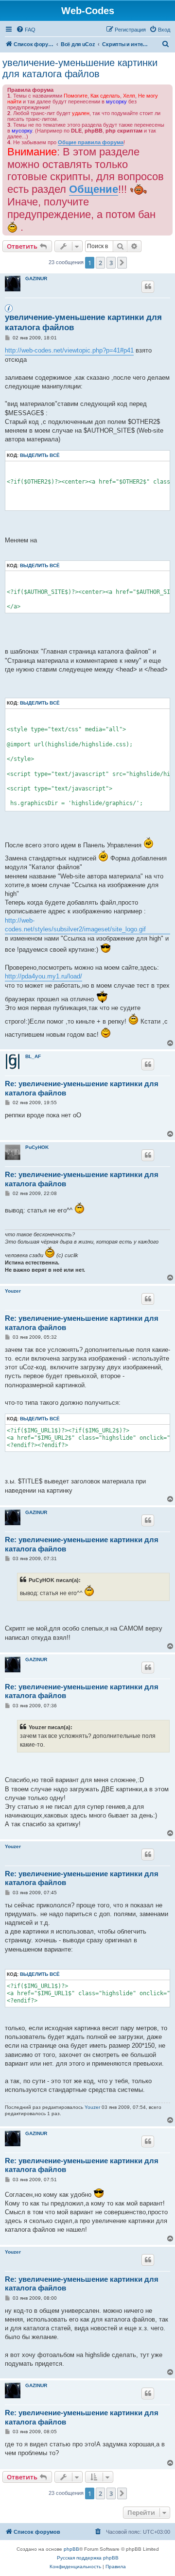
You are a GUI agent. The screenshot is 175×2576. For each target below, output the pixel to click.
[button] (122, 263)
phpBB (71, 2549)
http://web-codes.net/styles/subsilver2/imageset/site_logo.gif (75, 925)
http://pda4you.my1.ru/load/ (44, 976)
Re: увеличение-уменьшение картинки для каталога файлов (82, 1088)
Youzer (13, 1291)
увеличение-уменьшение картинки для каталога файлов (80, 68)
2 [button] (100, 263)
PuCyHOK (37, 1147)
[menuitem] (26, 30)
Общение (94, 189)
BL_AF (33, 1056)
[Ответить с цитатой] (148, 286)
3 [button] (111, 263)
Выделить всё (40, 455)
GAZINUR (36, 278)
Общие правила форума (91, 142)
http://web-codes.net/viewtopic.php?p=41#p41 (69, 350)
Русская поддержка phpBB (88, 2558)
